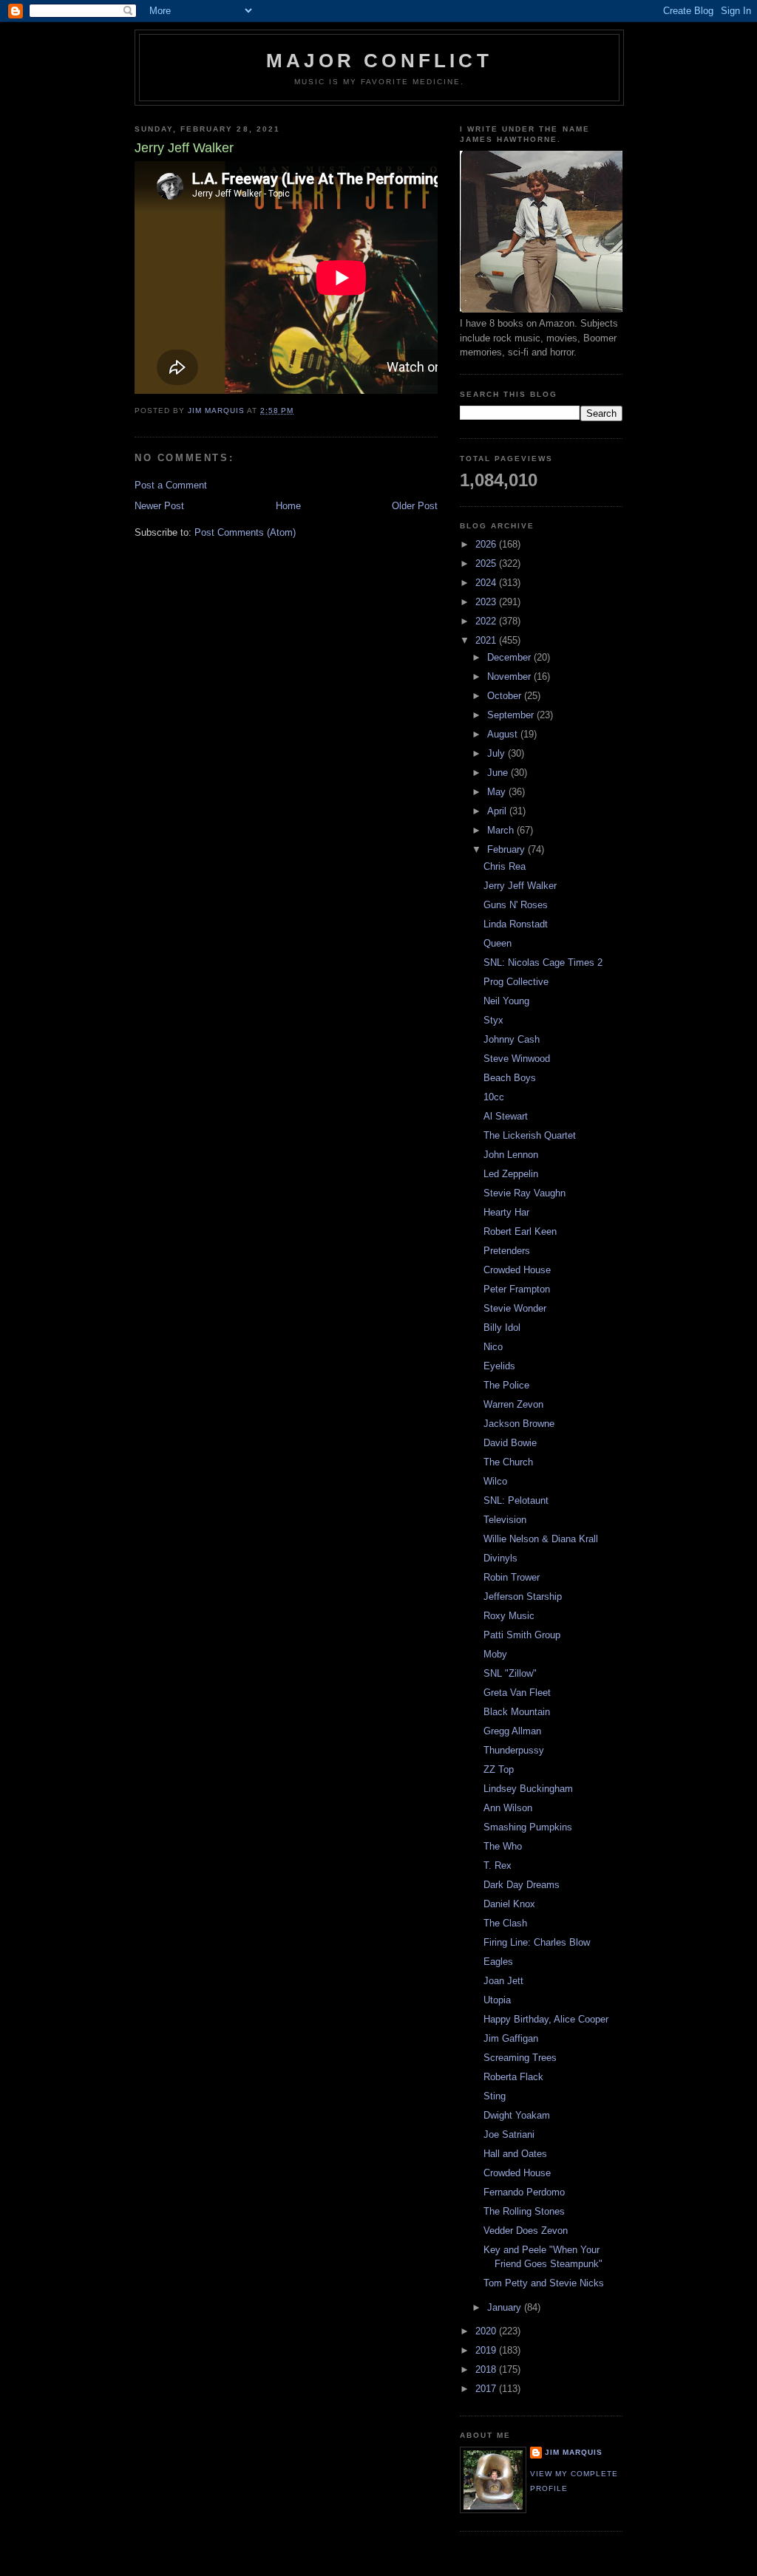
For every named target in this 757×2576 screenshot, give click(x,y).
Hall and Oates (515, 2154)
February (508, 849)
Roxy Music (509, 1616)
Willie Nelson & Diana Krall (541, 1539)
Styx (493, 1020)
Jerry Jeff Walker (520, 886)
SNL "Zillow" (510, 1673)
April (498, 811)
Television (505, 1520)
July (498, 753)
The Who (503, 1846)
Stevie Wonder (515, 1308)
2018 (487, 2369)
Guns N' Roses (516, 905)
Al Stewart (506, 1116)
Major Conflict (379, 61)
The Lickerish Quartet (530, 1135)
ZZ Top (499, 1769)
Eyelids (499, 1366)
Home (288, 506)
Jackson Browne (519, 1424)
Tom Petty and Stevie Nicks (544, 2283)
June (499, 773)
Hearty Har (506, 1212)
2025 (487, 563)
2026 (487, 544)
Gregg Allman (512, 1731)
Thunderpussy (514, 1750)
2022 (487, 621)
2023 (487, 602)
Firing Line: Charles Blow (537, 1942)
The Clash (505, 1923)
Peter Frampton (517, 1289)
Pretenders (507, 1251)
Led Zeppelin (511, 1174)
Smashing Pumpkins (528, 1827)
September (512, 715)
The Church (508, 1462)
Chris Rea (505, 866)
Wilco (495, 1481)
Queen (498, 943)
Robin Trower (512, 1577)
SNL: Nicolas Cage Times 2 (543, 962)
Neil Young (506, 1001)
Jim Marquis (574, 2452)
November (510, 677)
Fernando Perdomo (524, 2192)
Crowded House (517, 1270)
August (504, 734)
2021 (487, 640)
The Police (506, 1385)
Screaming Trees (520, 2058)
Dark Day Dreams (522, 1885)
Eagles (498, 1962)
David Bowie (510, 1443)
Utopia (497, 2000)
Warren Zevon (513, 1404)
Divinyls (500, 1558)
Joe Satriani (509, 2134)
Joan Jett (503, 1981)
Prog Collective (516, 982)
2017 (487, 2389)
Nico (493, 1347)
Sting (495, 2096)
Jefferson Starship (523, 1597)
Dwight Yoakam (517, 2115)
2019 (487, 2350)
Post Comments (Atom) (245, 532)
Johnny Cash (512, 1039)
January (506, 2307)
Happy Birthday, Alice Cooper (546, 2019)
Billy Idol (502, 1328)
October (506, 696)
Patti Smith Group (522, 1635)
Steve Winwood (517, 1059)
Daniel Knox (509, 1904)
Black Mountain (517, 1712)
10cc (494, 1097)
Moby (495, 1654)
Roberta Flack (513, 2077)
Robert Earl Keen (520, 1231)
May (498, 792)
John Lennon (511, 1155)
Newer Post (159, 506)
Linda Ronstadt (516, 924)
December (510, 657)
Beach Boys (510, 1078)
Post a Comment (171, 485)
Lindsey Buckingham (528, 1789)
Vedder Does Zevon (526, 2231)
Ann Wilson (508, 1808)
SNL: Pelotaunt (516, 1500)
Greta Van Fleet (517, 1693)
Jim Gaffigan (511, 2038)
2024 (487, 583)
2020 (487, 2331)
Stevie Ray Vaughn (525, 1193)
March (502, 830)
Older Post (415, 506)
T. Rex (498, 1865)
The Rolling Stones (524, 2211)
